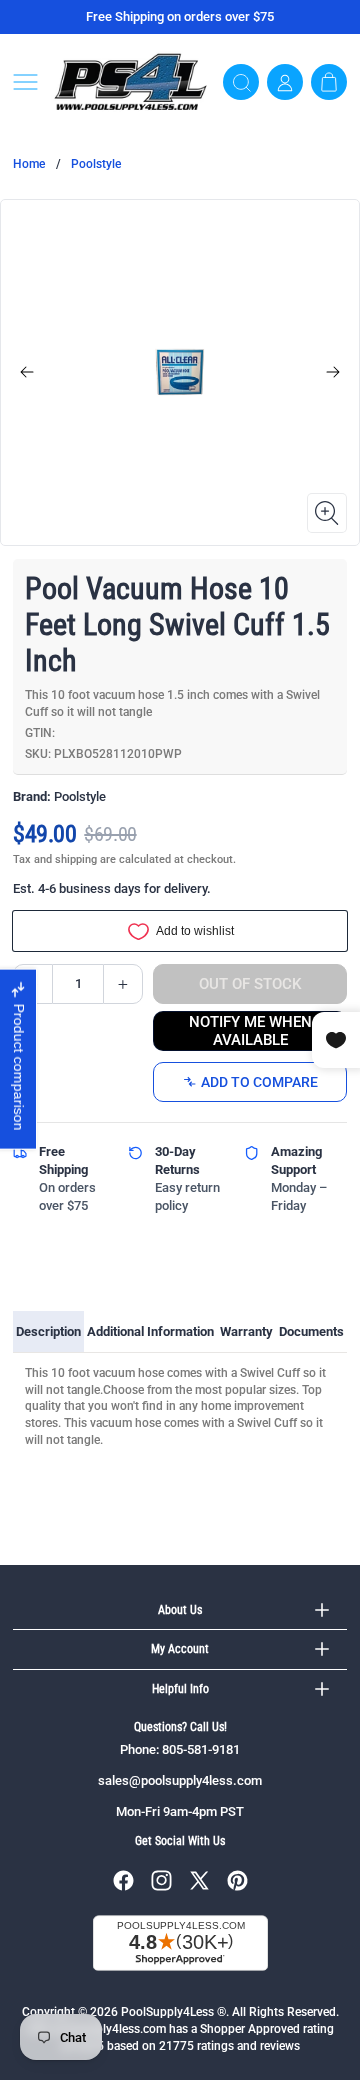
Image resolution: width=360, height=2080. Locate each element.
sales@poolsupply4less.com (180, 1780)
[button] (25, 82)
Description (48, 1331)
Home (29, 164)
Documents (311, 1331)
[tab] (48, 1332)
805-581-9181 (201, 1749)
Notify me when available (250, 1031)
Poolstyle (96, 164)
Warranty (246, 1331)
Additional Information (150, 1331)
